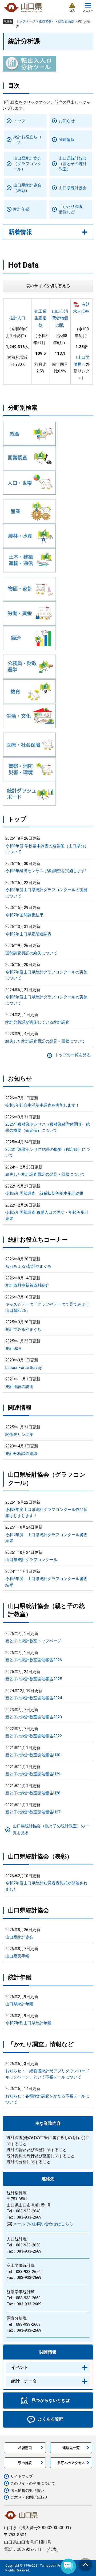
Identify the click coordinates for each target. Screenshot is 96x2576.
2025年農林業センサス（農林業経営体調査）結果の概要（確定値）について (48, 1127)
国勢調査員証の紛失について (31, 953)
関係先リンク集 (19, 1435)
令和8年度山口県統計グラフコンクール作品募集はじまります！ (46, 1513)
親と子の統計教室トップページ (33, 1641)
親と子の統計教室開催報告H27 (33, 1812)
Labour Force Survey (23, 1368)
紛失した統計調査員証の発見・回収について (45, 1041)
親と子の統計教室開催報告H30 (33, 1755)
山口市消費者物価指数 (60, 318)
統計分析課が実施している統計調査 (37, 1022)
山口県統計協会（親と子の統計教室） (73, 164)
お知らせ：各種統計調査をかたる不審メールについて (47, 2099)
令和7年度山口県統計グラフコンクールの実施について (46, 975)
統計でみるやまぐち (23, 1330)
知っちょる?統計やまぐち (28, 1266)
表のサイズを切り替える (48, 286)
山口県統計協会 (73, 188)
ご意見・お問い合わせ (29, 2497)
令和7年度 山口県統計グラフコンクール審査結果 (46, 1538)
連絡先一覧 (71, 2448)
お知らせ (67, 121)
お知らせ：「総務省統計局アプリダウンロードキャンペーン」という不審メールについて (47, 2074)
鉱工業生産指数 (40, 318)
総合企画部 (66, 21)
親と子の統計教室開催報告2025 (34, 1679)
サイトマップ (22, 2476)
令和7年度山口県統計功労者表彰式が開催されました (46, 1886)
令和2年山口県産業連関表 (28, 934)
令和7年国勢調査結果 (24, 915)
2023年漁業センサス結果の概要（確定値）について (48, 1153)
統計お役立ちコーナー (27, 140)
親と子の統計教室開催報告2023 (34, 1717)
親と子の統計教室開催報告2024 (34, 1698)
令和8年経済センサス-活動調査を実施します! (46, 871)
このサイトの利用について (33, 2483)
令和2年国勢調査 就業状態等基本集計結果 (44, 1193)
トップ (19, 121)
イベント (20, 2367)
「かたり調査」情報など (73, 209)
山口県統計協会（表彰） (27, 188)
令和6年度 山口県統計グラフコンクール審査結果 (46, 1582)
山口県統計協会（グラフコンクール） (27, 164)
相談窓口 (25, 2448)
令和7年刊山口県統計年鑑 (28, 2023)
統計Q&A (13, 1349)
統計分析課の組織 (21, 1454)
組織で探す (47, 21)
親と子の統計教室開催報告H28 (33, 1793)
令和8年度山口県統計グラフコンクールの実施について (46, 893)
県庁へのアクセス (71, 2463)
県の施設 (25, 2463)
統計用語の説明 (19, 1387)
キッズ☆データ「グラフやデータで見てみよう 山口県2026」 (47, 1307)
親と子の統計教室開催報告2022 (34, 1736)
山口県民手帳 (17, 1956)
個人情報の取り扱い (27, 2490)
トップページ (26, 21)
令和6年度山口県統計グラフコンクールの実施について (46, 1000)
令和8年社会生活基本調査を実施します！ (42, 1105)
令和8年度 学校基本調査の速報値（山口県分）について (47, 849)
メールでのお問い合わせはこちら (43, 2224)
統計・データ (24, 2381)
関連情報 (67, 140)
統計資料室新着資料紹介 (27, 1285)
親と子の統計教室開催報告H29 (33, 1774)
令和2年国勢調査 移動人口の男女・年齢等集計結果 (47, 1216)
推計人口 (17, 318)
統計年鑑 (21, 209)
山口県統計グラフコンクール (31, 1560)
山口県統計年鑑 (19, 2004)
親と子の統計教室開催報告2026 (34, 1660)
